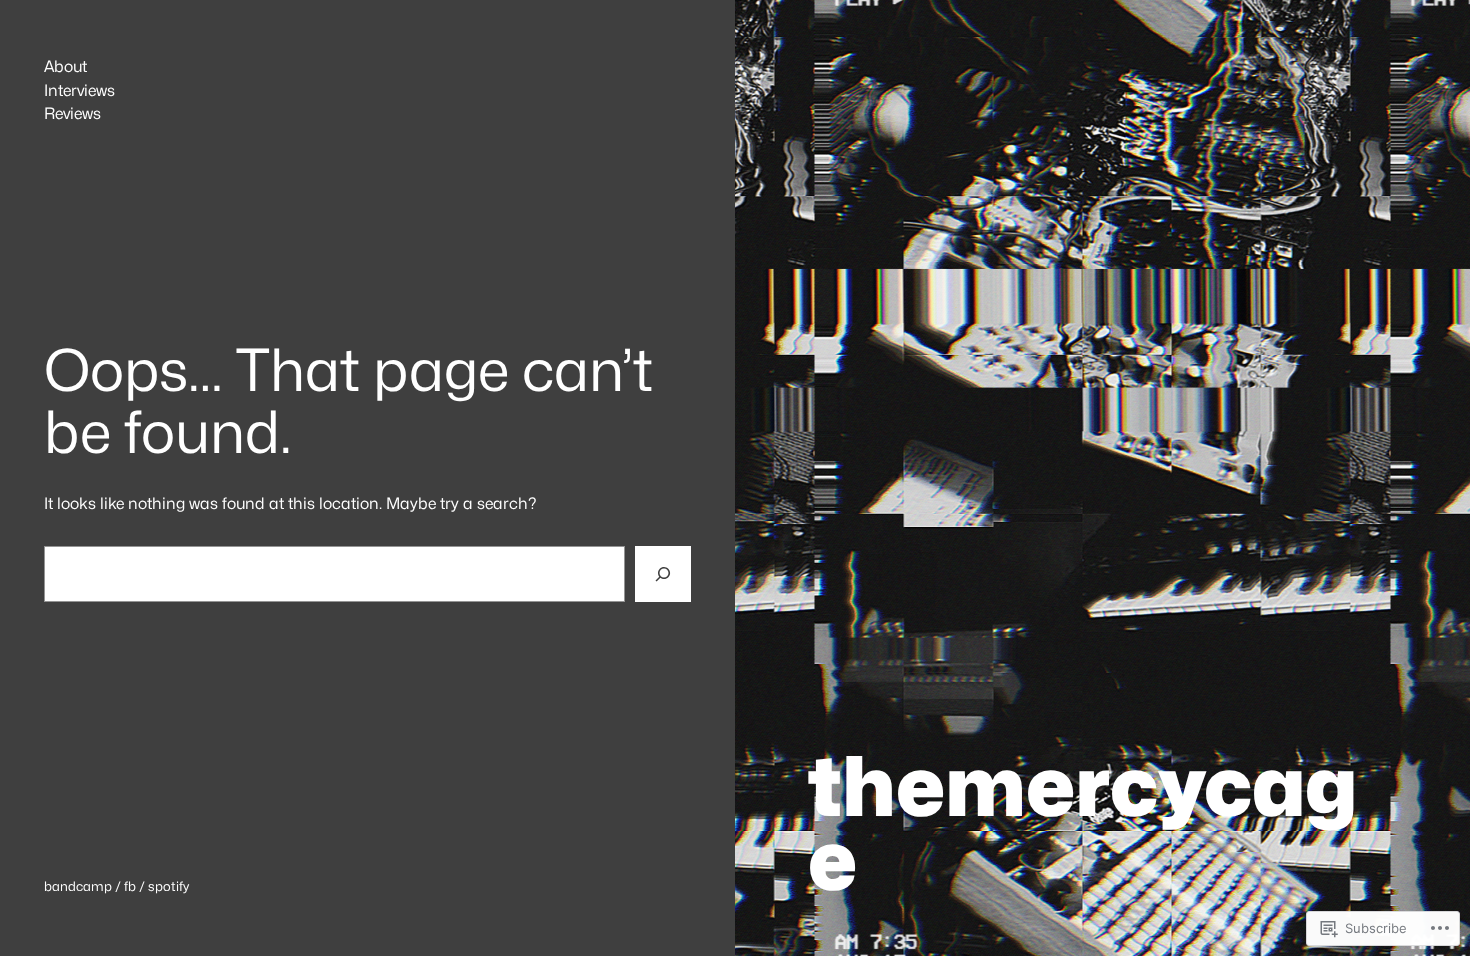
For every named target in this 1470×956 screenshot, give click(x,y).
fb (130, 886)
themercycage (1082, 822)
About (65, 67)
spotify (168, 886)
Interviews (79, 91)
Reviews (72, 114)
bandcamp (78, 886)
